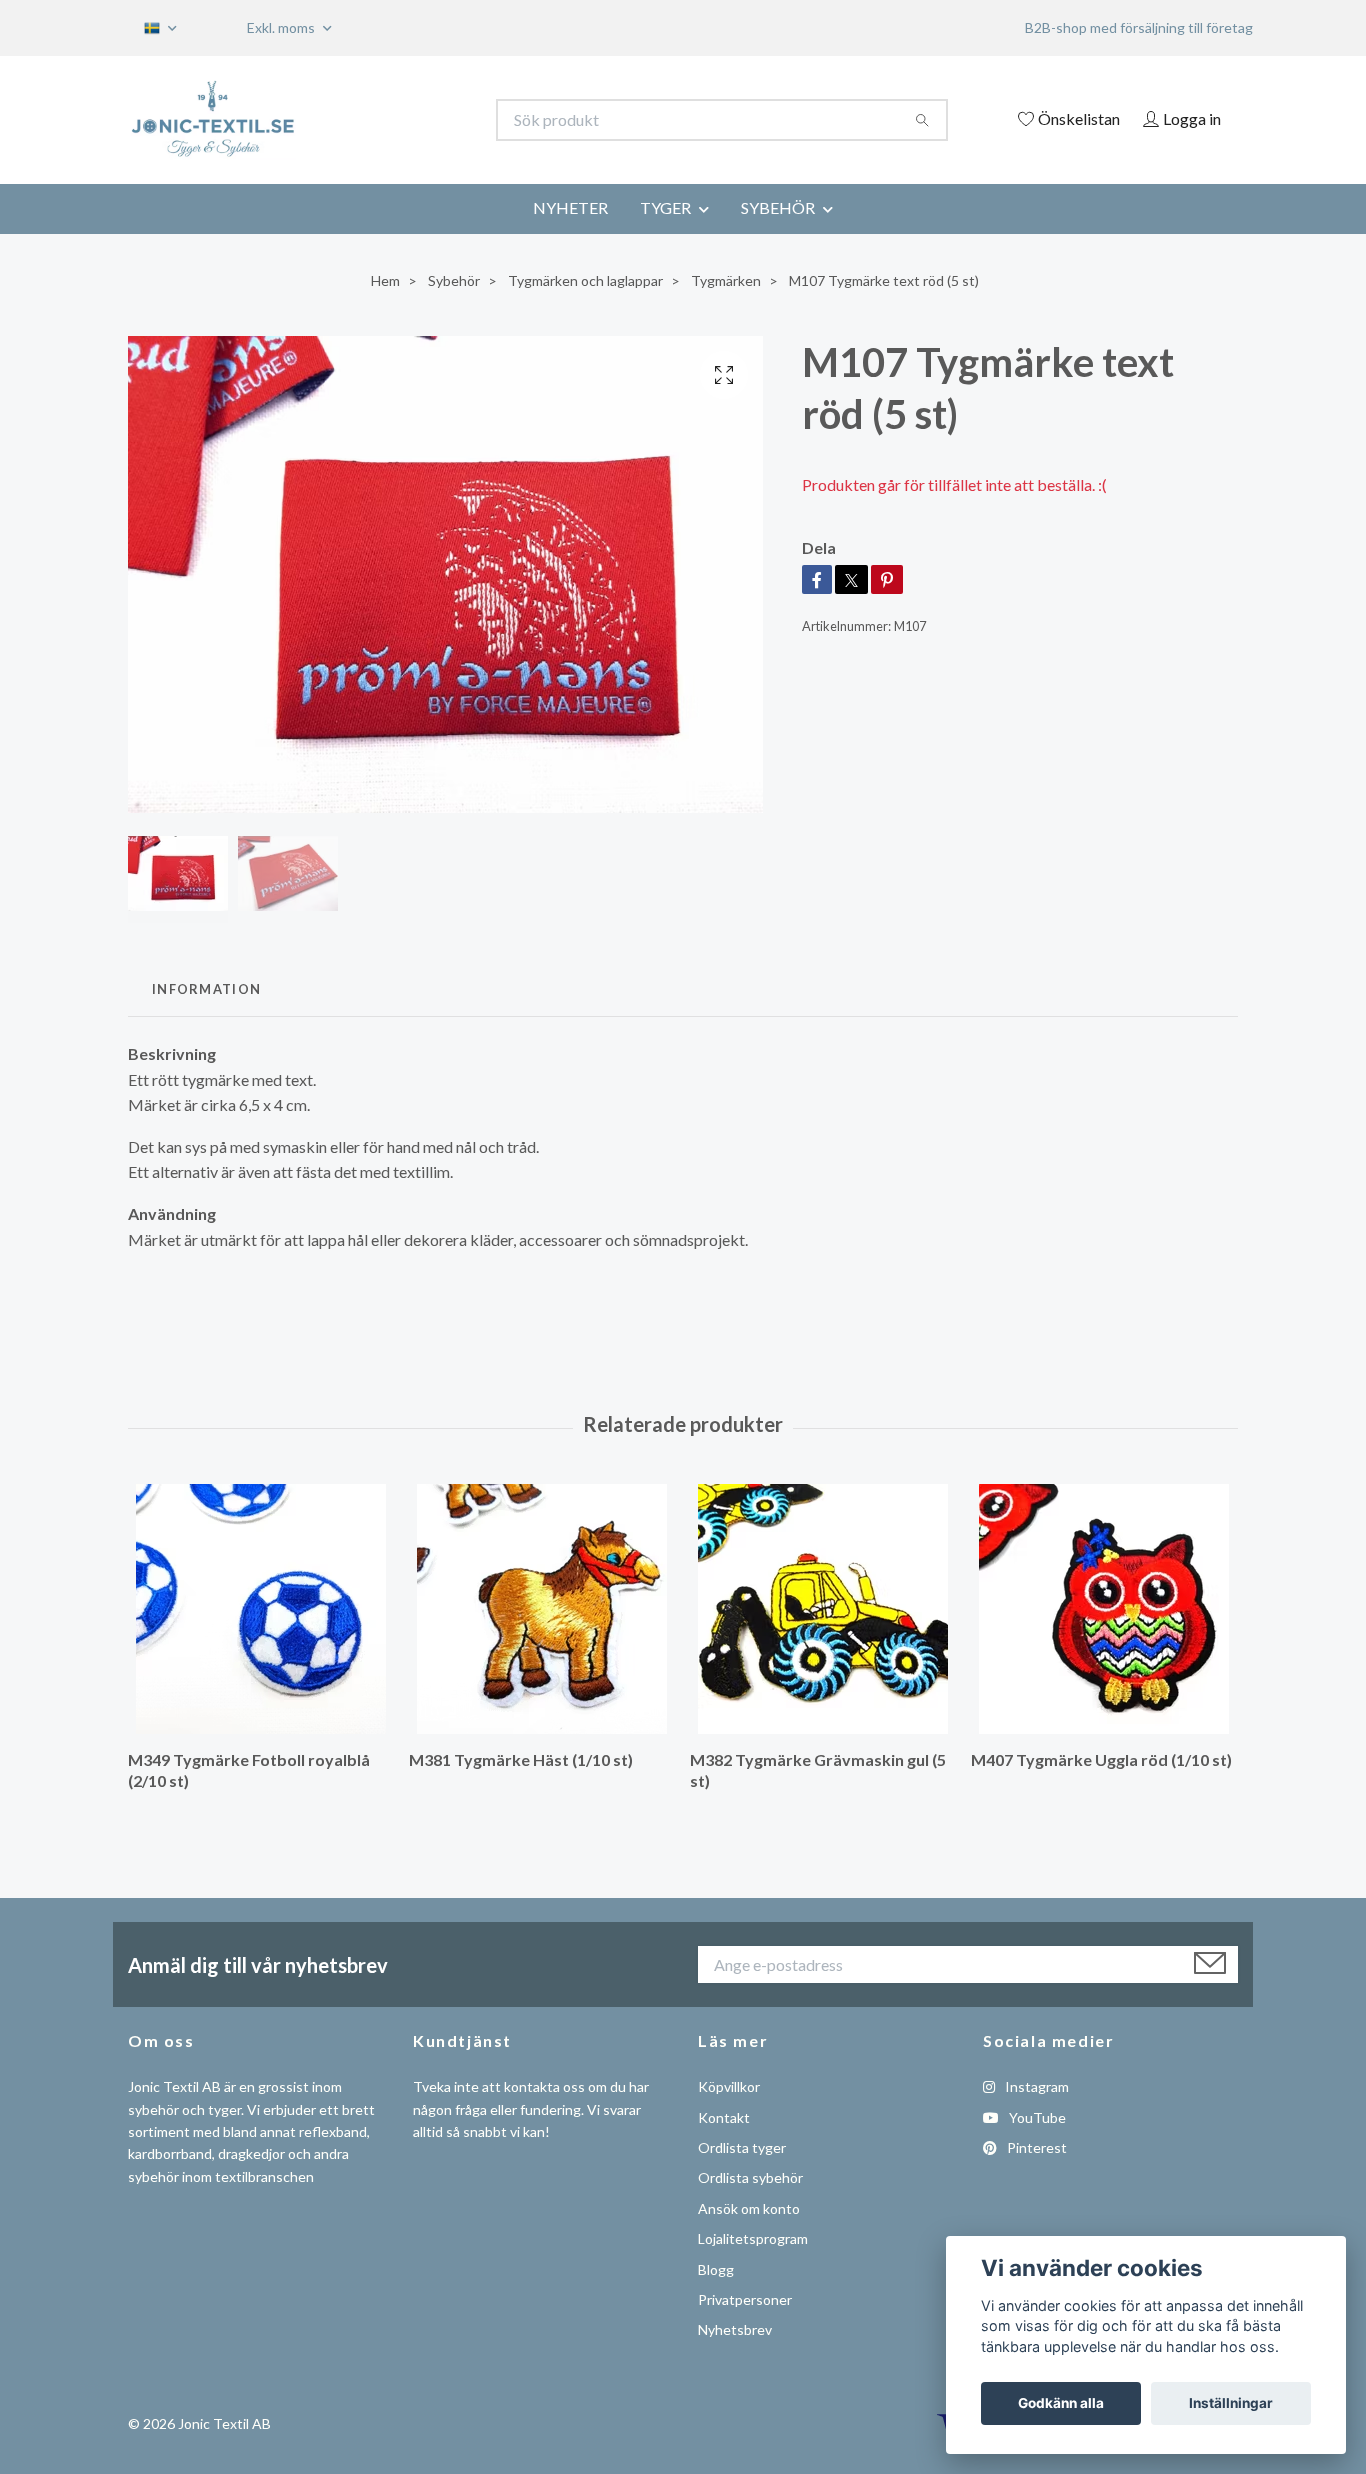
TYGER (665, 207)
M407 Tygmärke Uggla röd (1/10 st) (1101, 1759)
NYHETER (570, 207)
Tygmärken (726, 280)
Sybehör (454, 280)
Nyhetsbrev (735, 2329)
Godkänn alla (1061, 2403)
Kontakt (724, 2117)
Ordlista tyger (742, 2147)
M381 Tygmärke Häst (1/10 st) (521, 1759)
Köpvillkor (729, 2086)
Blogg (716, 2269)
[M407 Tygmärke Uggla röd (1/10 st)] (1104, 1609)
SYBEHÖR (778, 207)
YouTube (1036, 2117)
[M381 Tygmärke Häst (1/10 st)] (542, 1609)
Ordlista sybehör (750, 2177)
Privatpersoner (745, 2299)
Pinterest (1035, 2147)
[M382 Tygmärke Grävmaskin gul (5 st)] (823, 1609)
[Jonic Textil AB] (406, 120)
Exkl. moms (282, 27)
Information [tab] (206, 989)
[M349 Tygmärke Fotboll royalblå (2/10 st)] (261, 1609)
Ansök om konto (749, 2208)
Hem (385, 280)
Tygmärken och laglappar (585, 280)
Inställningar (1231, 2403)
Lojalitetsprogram (753, 2238)
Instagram (1035, 2086)
